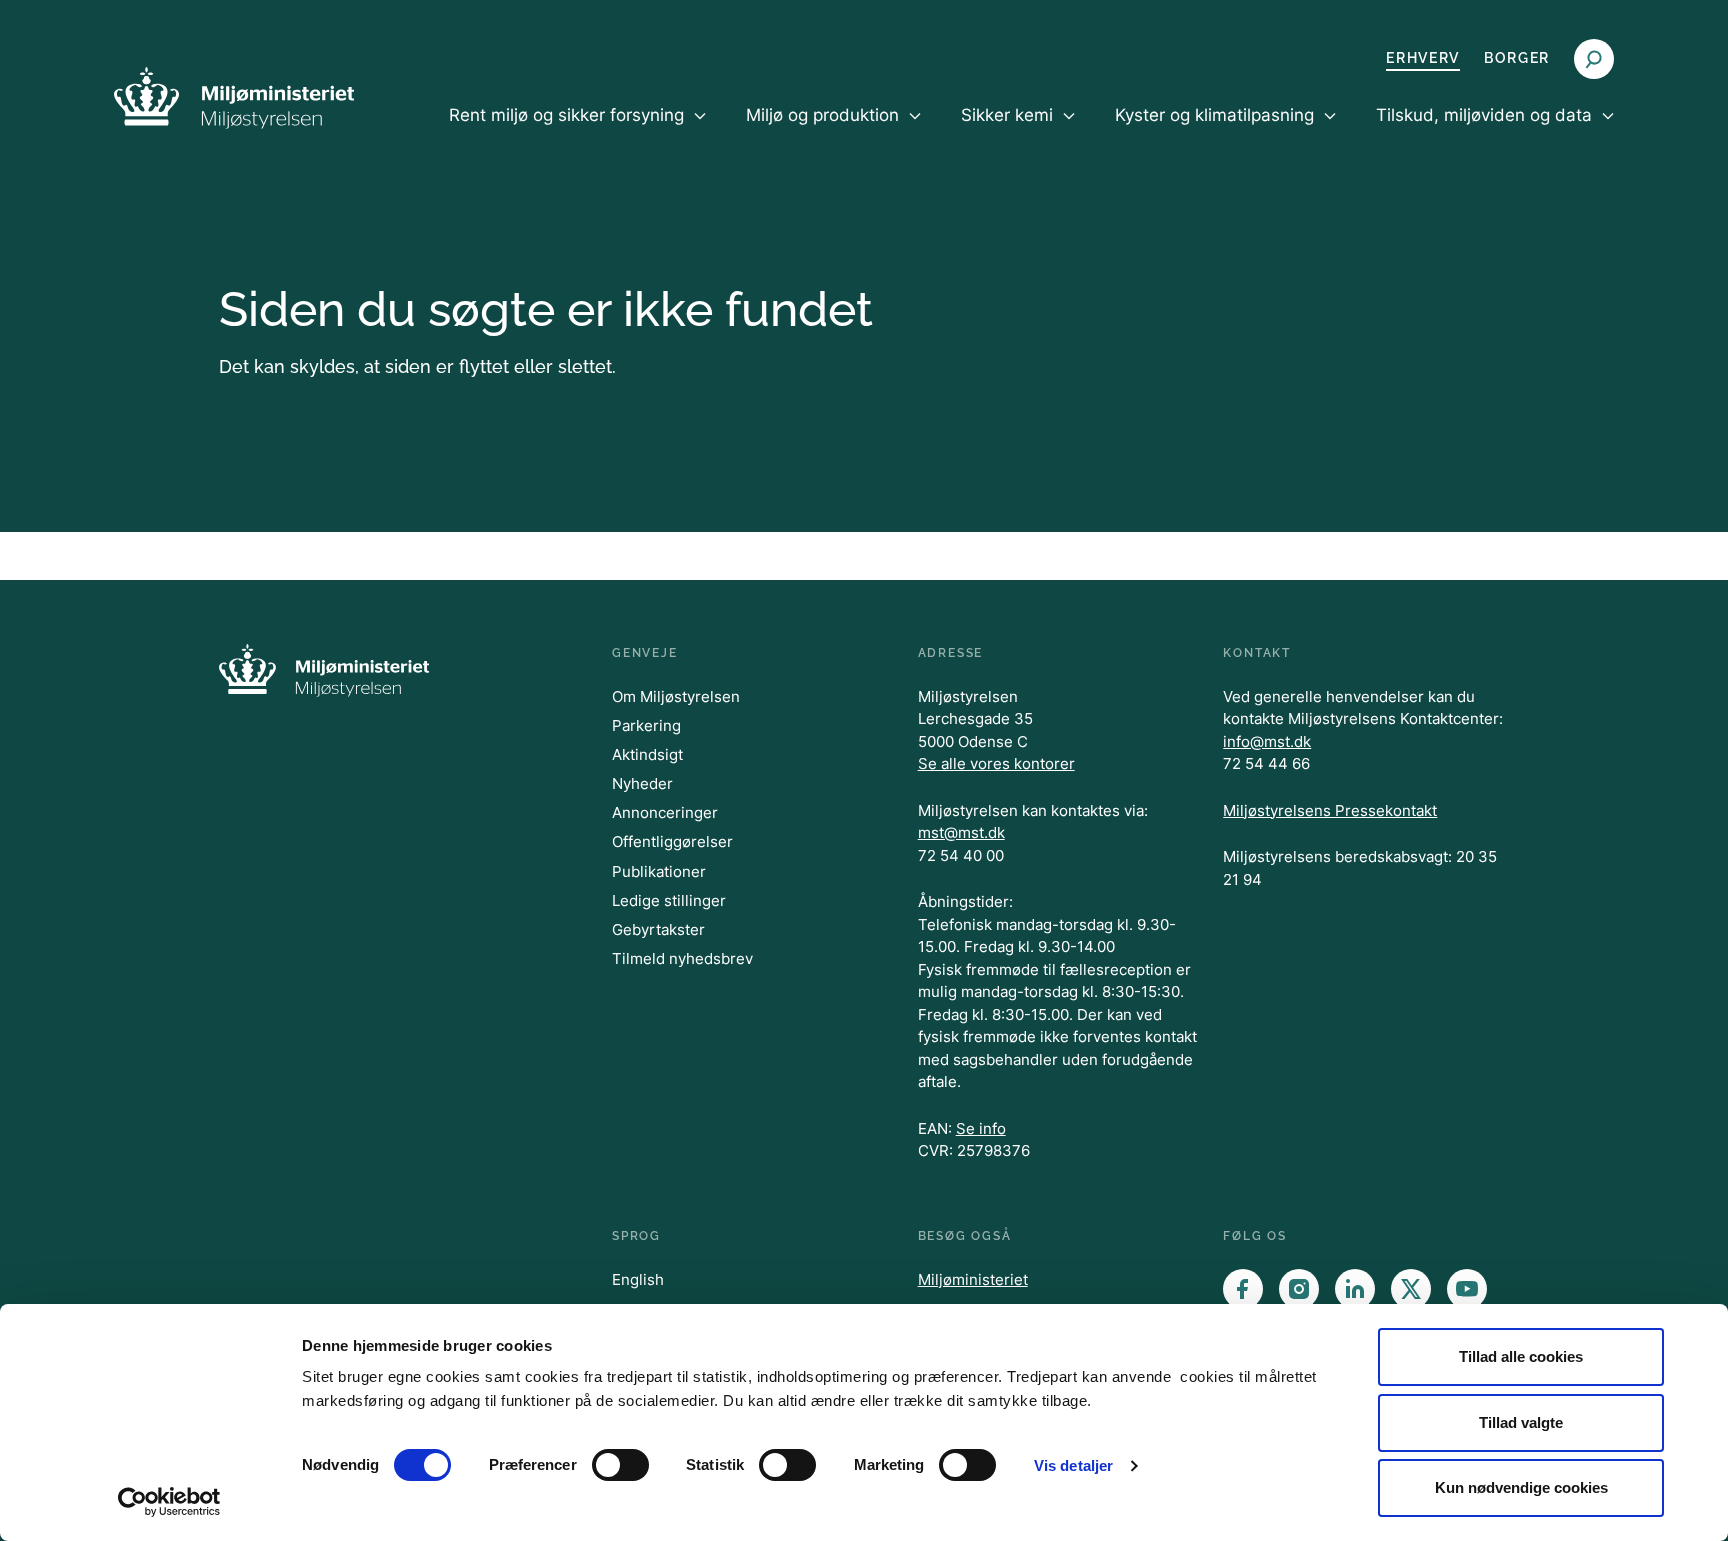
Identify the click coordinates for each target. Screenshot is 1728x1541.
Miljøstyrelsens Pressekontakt (1330, 810)
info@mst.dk (1267, 741)
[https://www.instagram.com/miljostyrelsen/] (1299, 1289)
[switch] (620, 1465)
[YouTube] (1467, 1289)
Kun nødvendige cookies (1521, 1487)
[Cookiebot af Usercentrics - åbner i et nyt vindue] (169, 1502)
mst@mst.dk (961, 832)
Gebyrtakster (658, 929)
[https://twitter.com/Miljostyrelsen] (1411, 1289)
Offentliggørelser (672, 841)
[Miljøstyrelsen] (234, 97)
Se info (981, 1128)
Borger (1517, 58)
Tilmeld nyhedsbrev (682, 958)
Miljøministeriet (973, 1279)
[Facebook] (1243, 1289)
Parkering (646, 725)
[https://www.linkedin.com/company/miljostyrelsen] (1355, 1289)
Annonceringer (665, 812)
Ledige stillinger (669, 900)
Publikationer (659, 871)
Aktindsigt (647, 754)
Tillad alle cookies (1521, 1356)
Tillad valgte (1521, 1422)
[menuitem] (577, 132)
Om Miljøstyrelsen (676, 696)
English (638, 1279)
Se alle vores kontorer (996, 763)
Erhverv (1423, 58)
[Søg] (1594, 59)
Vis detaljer (1073, 1465)
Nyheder (642, 783)
